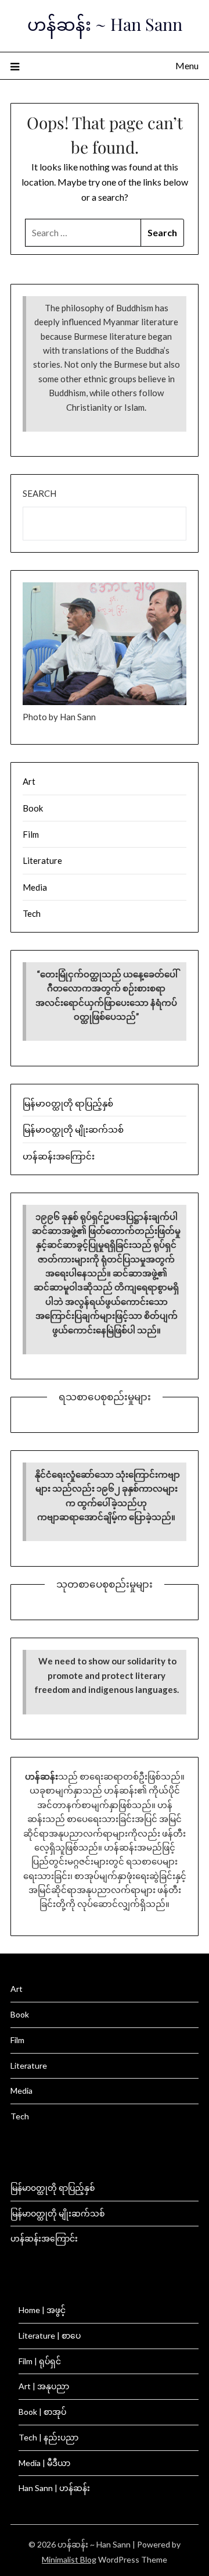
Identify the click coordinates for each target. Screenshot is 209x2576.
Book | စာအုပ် (42, 2412)
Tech (32, 913)
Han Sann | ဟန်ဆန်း (54, 2488)
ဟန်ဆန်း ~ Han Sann (105, 24)
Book (33, 808)
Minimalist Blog (69, 2559)
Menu (187, 65)
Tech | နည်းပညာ (48, 2437)
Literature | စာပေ (50, 2335)
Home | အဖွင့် (42, 2310)
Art (29, 781)
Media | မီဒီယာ (44, 2463)
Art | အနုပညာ (44, 2386)
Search (39, 493)
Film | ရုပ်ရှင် (40, 2361)
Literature (42, 860)
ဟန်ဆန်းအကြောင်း (59, 1156)
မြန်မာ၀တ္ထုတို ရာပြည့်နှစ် (68, 1103)
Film (31, 834)
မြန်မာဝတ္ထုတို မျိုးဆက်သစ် (73, 1129)
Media (35, 887)
